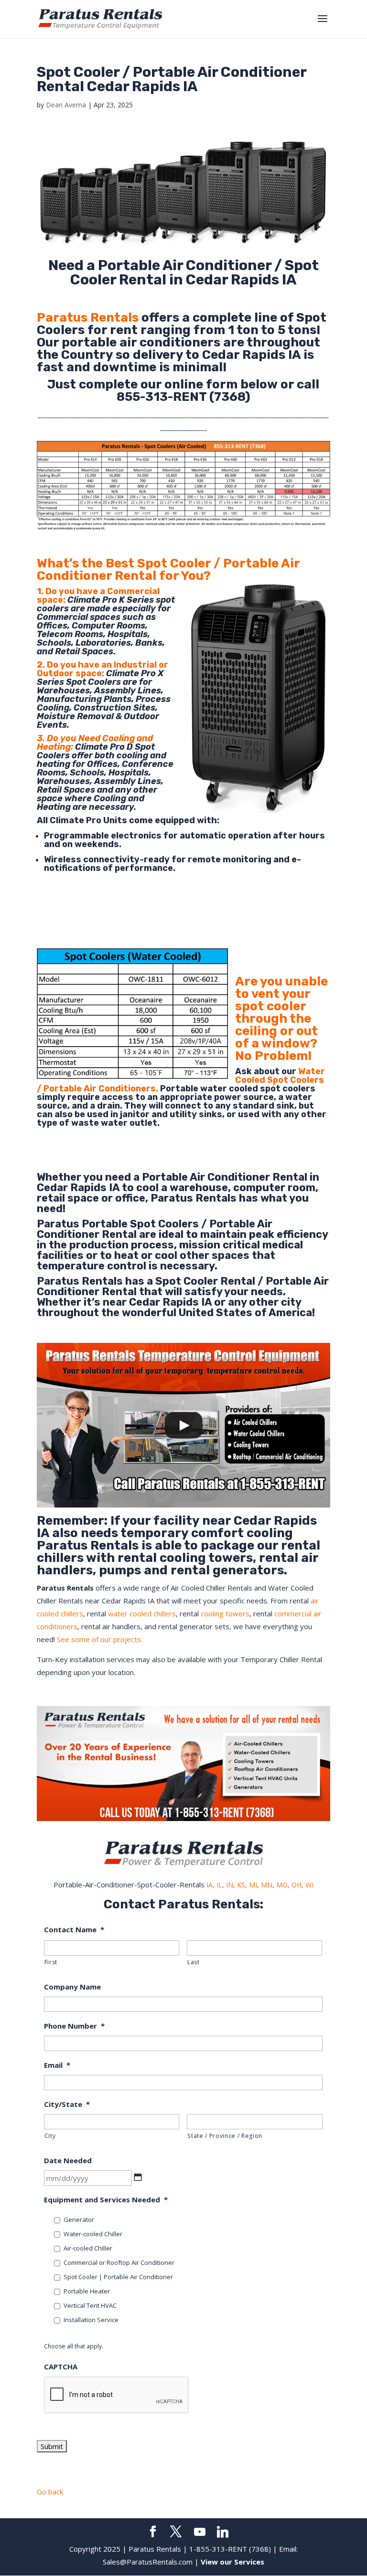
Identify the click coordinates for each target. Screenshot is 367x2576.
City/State (67, 2104)
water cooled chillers (142, 1613)
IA (210, 1885)
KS (241, 1885)
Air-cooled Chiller (88, 2248)
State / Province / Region (225, 2136)
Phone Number (74, 2026)
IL (219, 1885)
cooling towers (225, 1613)
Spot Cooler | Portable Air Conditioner (118, 2277)
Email (57, 2065)
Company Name (72, 1987)
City (50, 2136)
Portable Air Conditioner (206, 1177)
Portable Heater (87, 2291)
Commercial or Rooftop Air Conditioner (119, 2262)
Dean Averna (66, 105)
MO (282, 1885)
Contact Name (74, 1930)
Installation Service (91, 2320)
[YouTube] (200, 2532)
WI (309, 1885)
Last (194, 1962)
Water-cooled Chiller (93, 2234)
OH (297, 1885)
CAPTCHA (61, 2367)
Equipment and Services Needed (106, 2200)
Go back (50, 2492)
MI (253, 1885)
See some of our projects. (100, 1639)
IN (230, 1885)
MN (267, 1885)
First (51, 1962)
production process (122, 1245)
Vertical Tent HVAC (90, 2305)
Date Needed (68, 2161)
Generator (79, 2220)
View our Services (232, 2562)
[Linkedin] (223, 2532)
